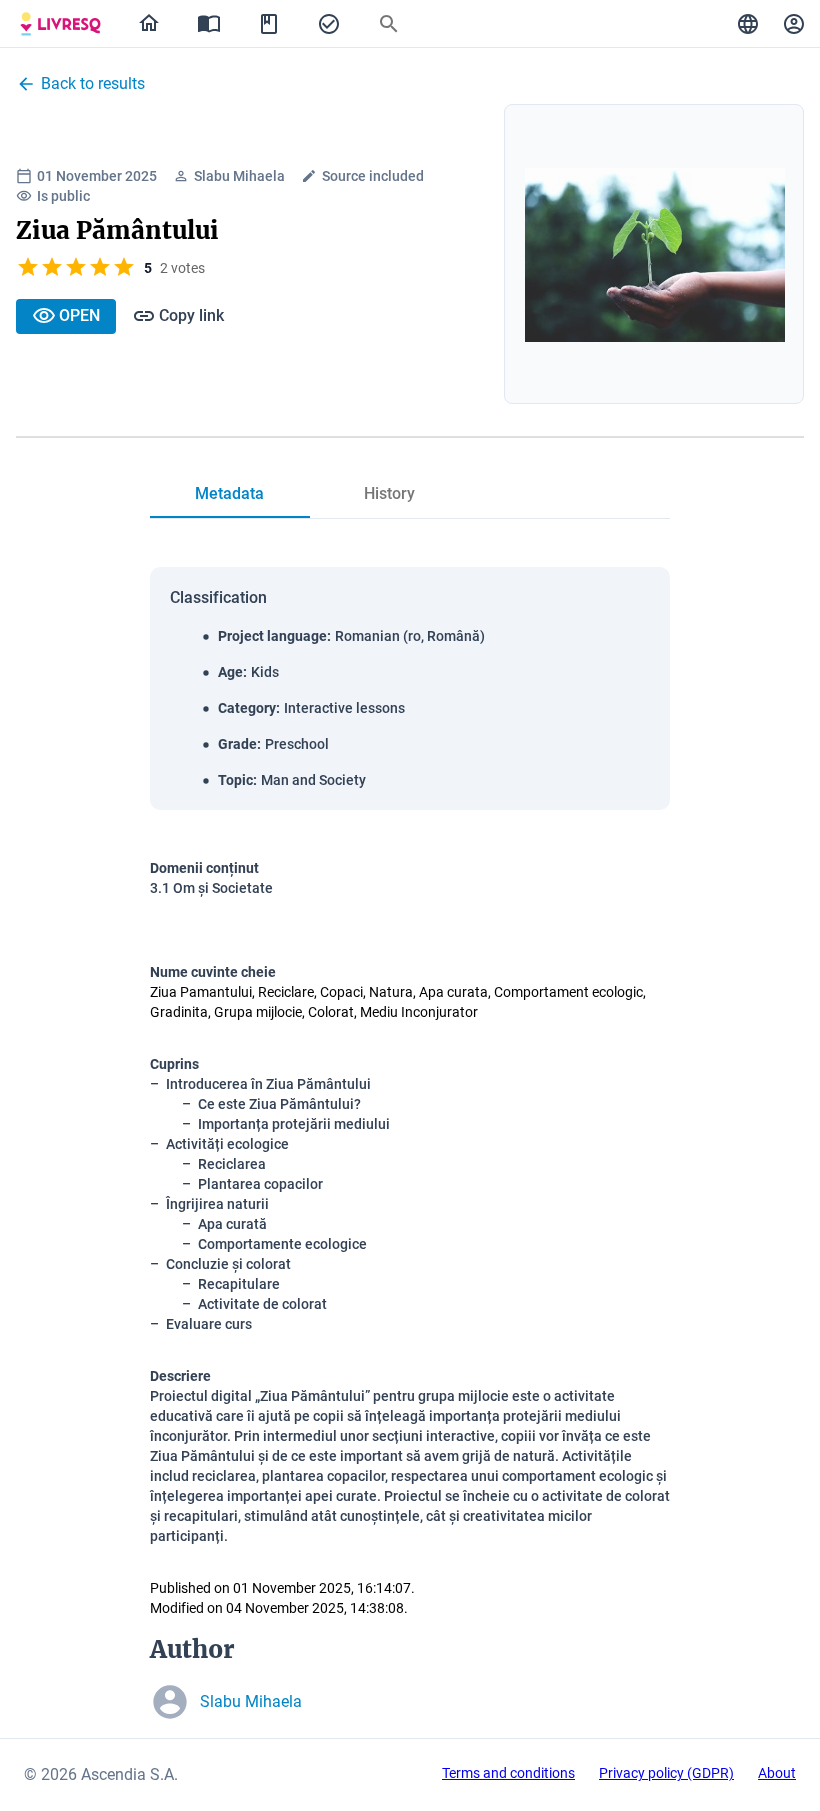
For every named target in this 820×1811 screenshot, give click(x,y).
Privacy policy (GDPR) (666, 1773)
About (777, 1773)
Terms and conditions (508, 1773)
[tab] (60, 24)
